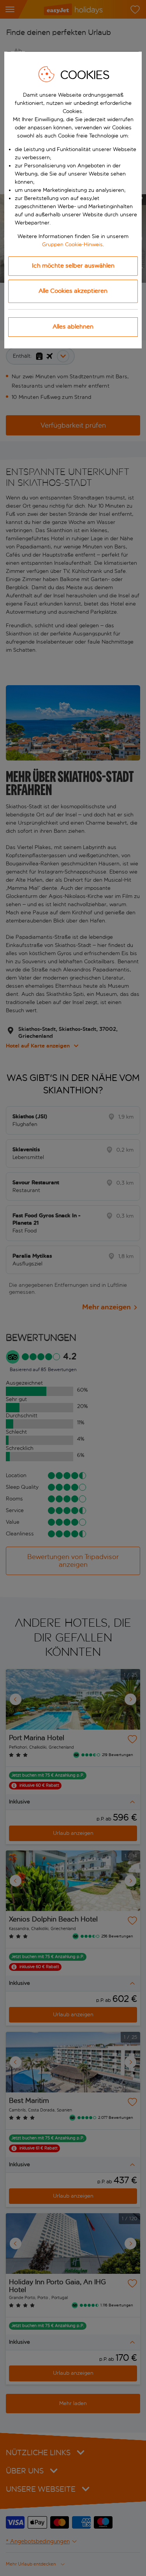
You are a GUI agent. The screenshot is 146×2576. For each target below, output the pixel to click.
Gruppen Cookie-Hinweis (72, 245)
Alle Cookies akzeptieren (73, 291)
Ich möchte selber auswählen (73, 265)
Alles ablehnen (73, 326)
